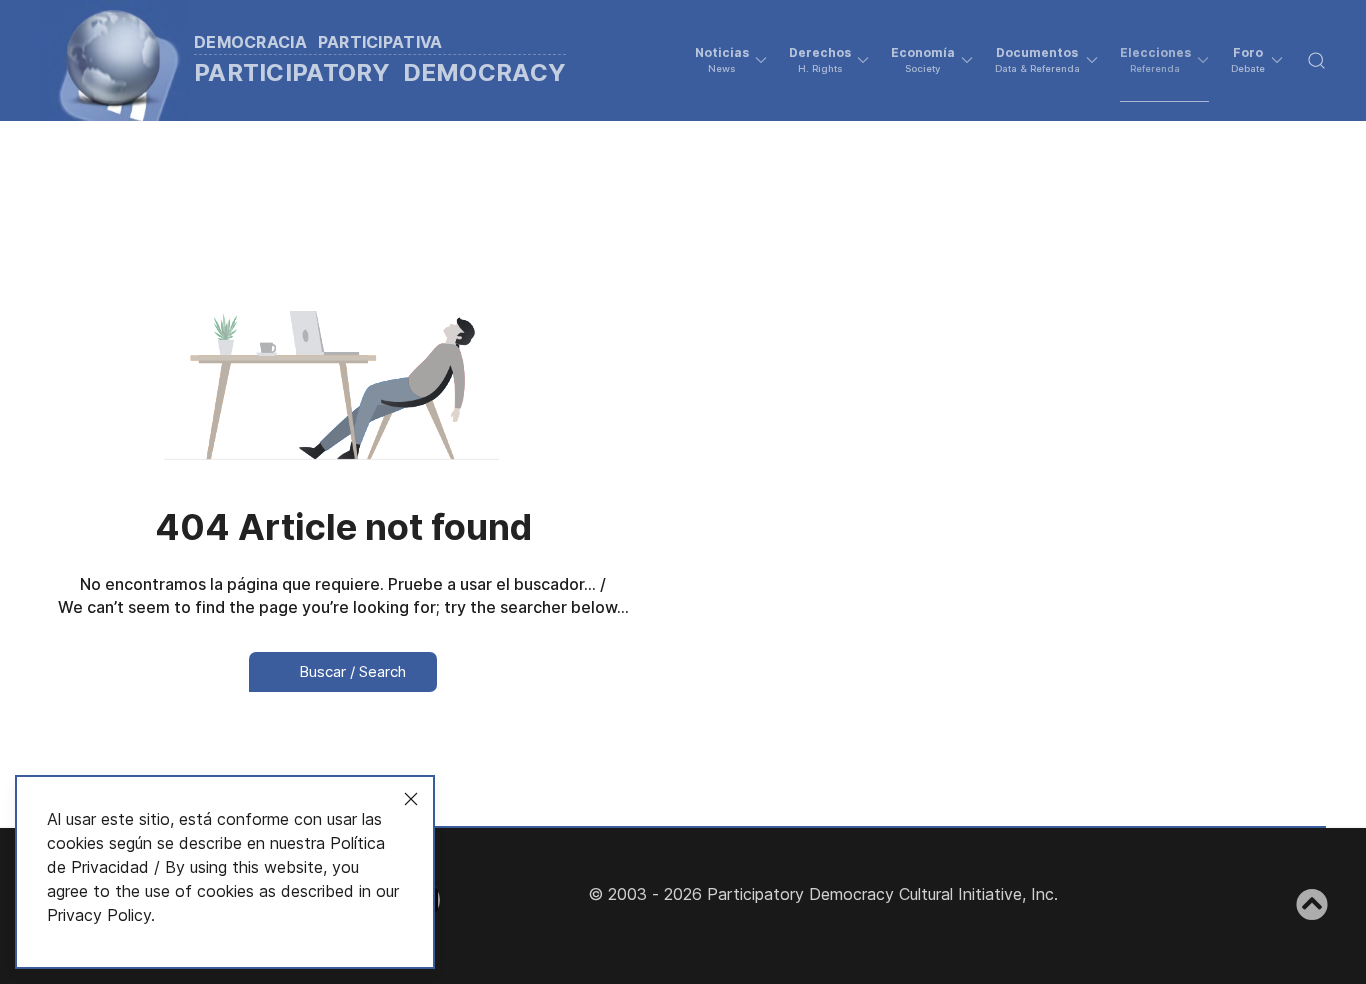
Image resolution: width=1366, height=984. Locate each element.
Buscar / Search (350, 671)
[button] (731, 60)
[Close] (411, 799)
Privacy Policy (99, 915)
